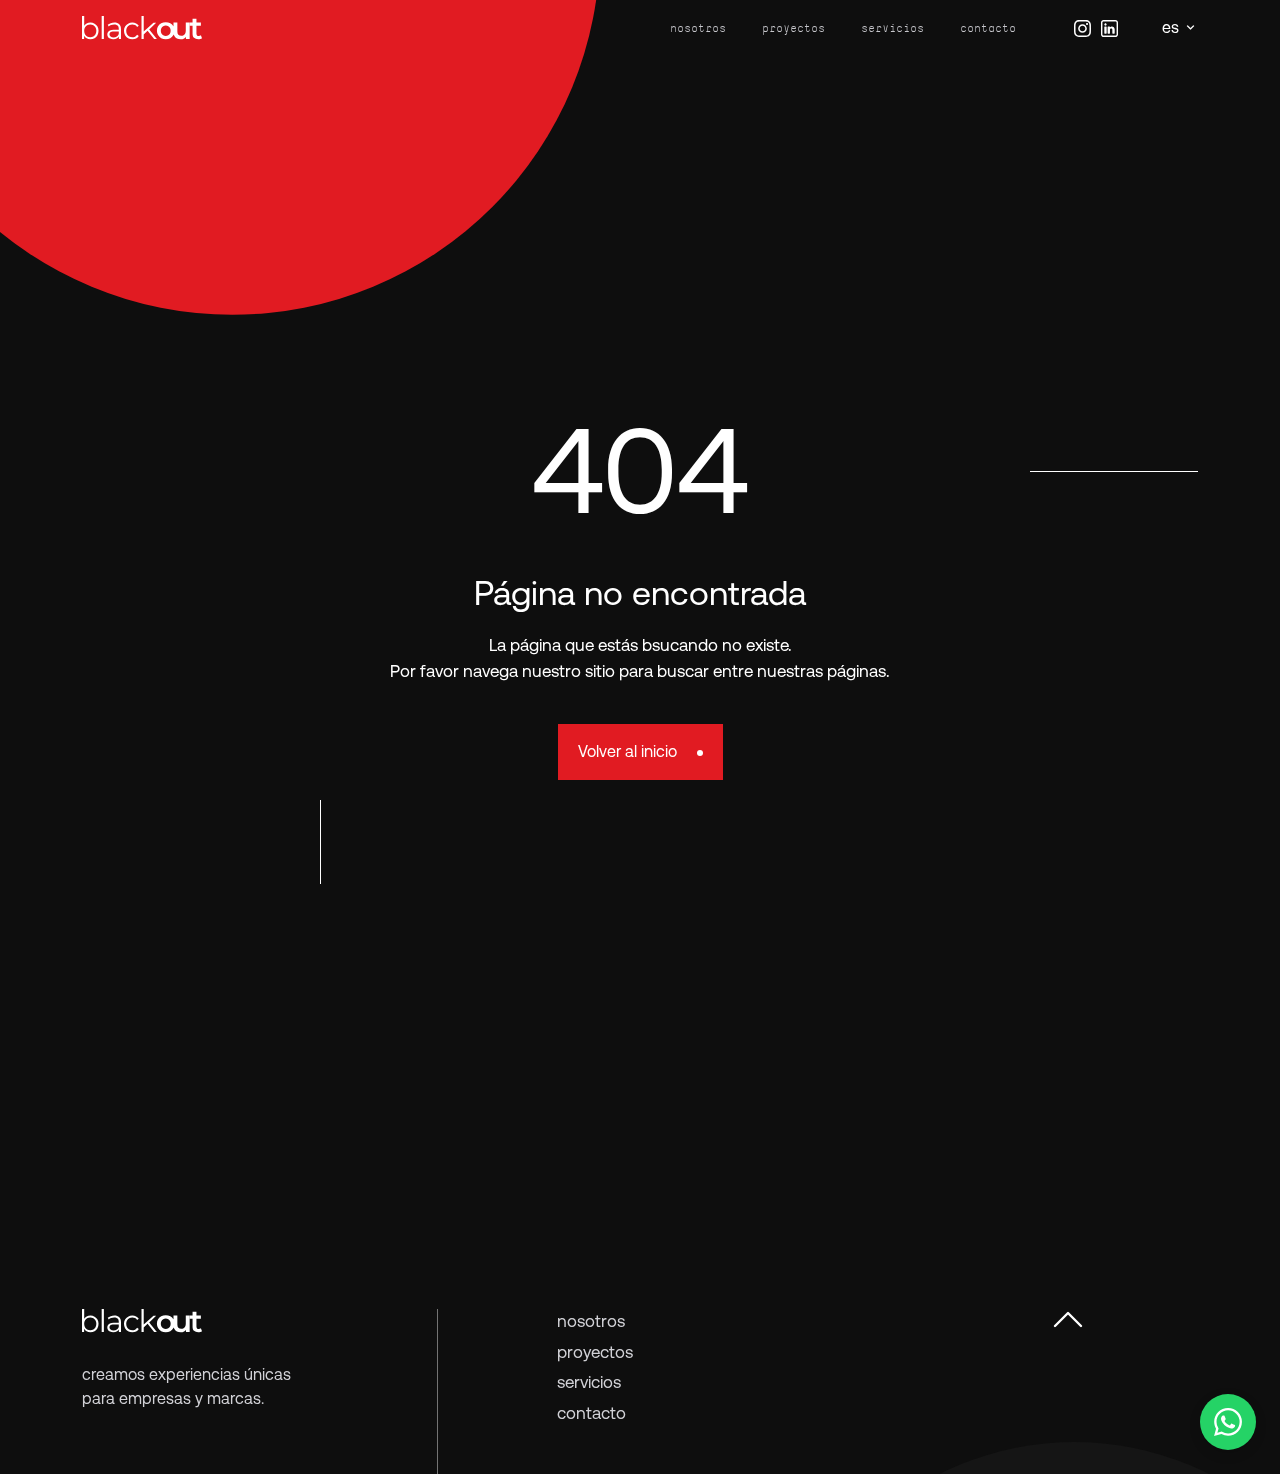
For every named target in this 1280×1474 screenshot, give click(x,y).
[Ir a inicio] (142, 27)
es (1170, 27)
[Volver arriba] (1068, 1319)
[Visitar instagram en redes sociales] (1082, 28)
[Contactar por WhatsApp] (1228, 1422)
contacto (988, 28)
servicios (892, 28)
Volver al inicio (627, 751)
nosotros (698, 28)
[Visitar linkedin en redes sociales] (1109, 28)
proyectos (793, 28)
